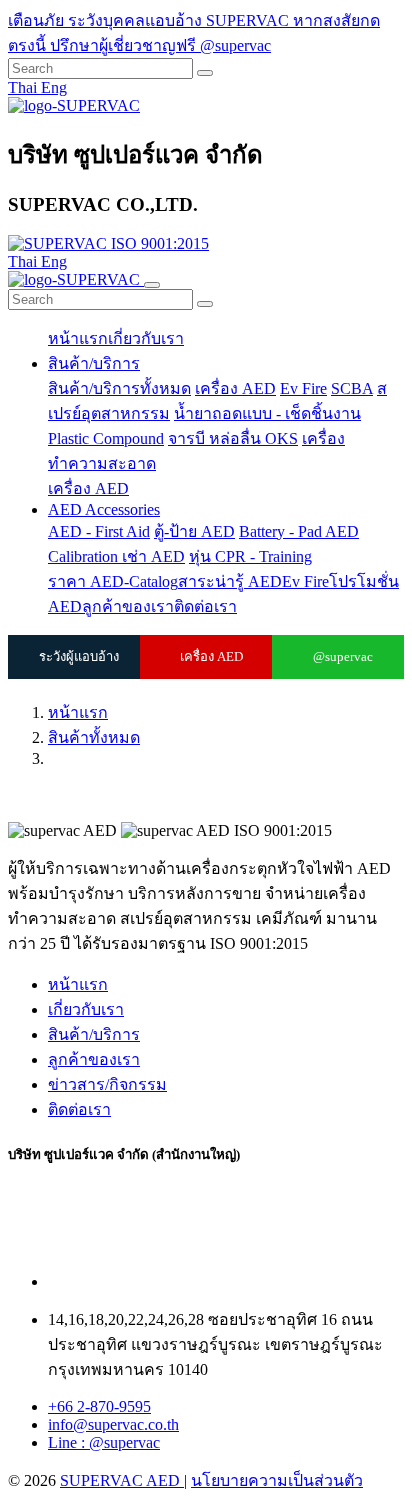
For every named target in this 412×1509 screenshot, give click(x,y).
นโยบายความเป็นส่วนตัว (277, 1480)
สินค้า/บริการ (94, 363)
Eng (54, 87)
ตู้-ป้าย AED (194, 531)
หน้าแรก (78, 338)
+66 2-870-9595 (99, 1406)
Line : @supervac (104, 1442)
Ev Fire (303, 388)
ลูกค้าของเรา (128, 606)
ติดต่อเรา (205, 606)
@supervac (343, 656)
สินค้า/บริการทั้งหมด (119, 388)
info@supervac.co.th (113, 1424)
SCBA (352, 388)
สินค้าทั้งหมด (94, 737)
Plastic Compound (106, 438)
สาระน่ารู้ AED (230, 581)
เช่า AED (153, 556)
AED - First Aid (99, 531)
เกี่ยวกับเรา (146, 338)
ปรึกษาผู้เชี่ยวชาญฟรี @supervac (160, 45)
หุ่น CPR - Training (250, 556)
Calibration (85, 556)
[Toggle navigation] (152, 285)
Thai (24, 87)
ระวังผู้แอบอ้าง (79, 656)
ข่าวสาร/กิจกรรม (107, 1084)
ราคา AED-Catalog (113, 581)
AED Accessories (104, 509)
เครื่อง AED (235, 388)
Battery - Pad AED (299, 531)
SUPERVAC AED (122, 1480)
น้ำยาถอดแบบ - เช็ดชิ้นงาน (267, 413)
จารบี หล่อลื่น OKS (233, 438)
